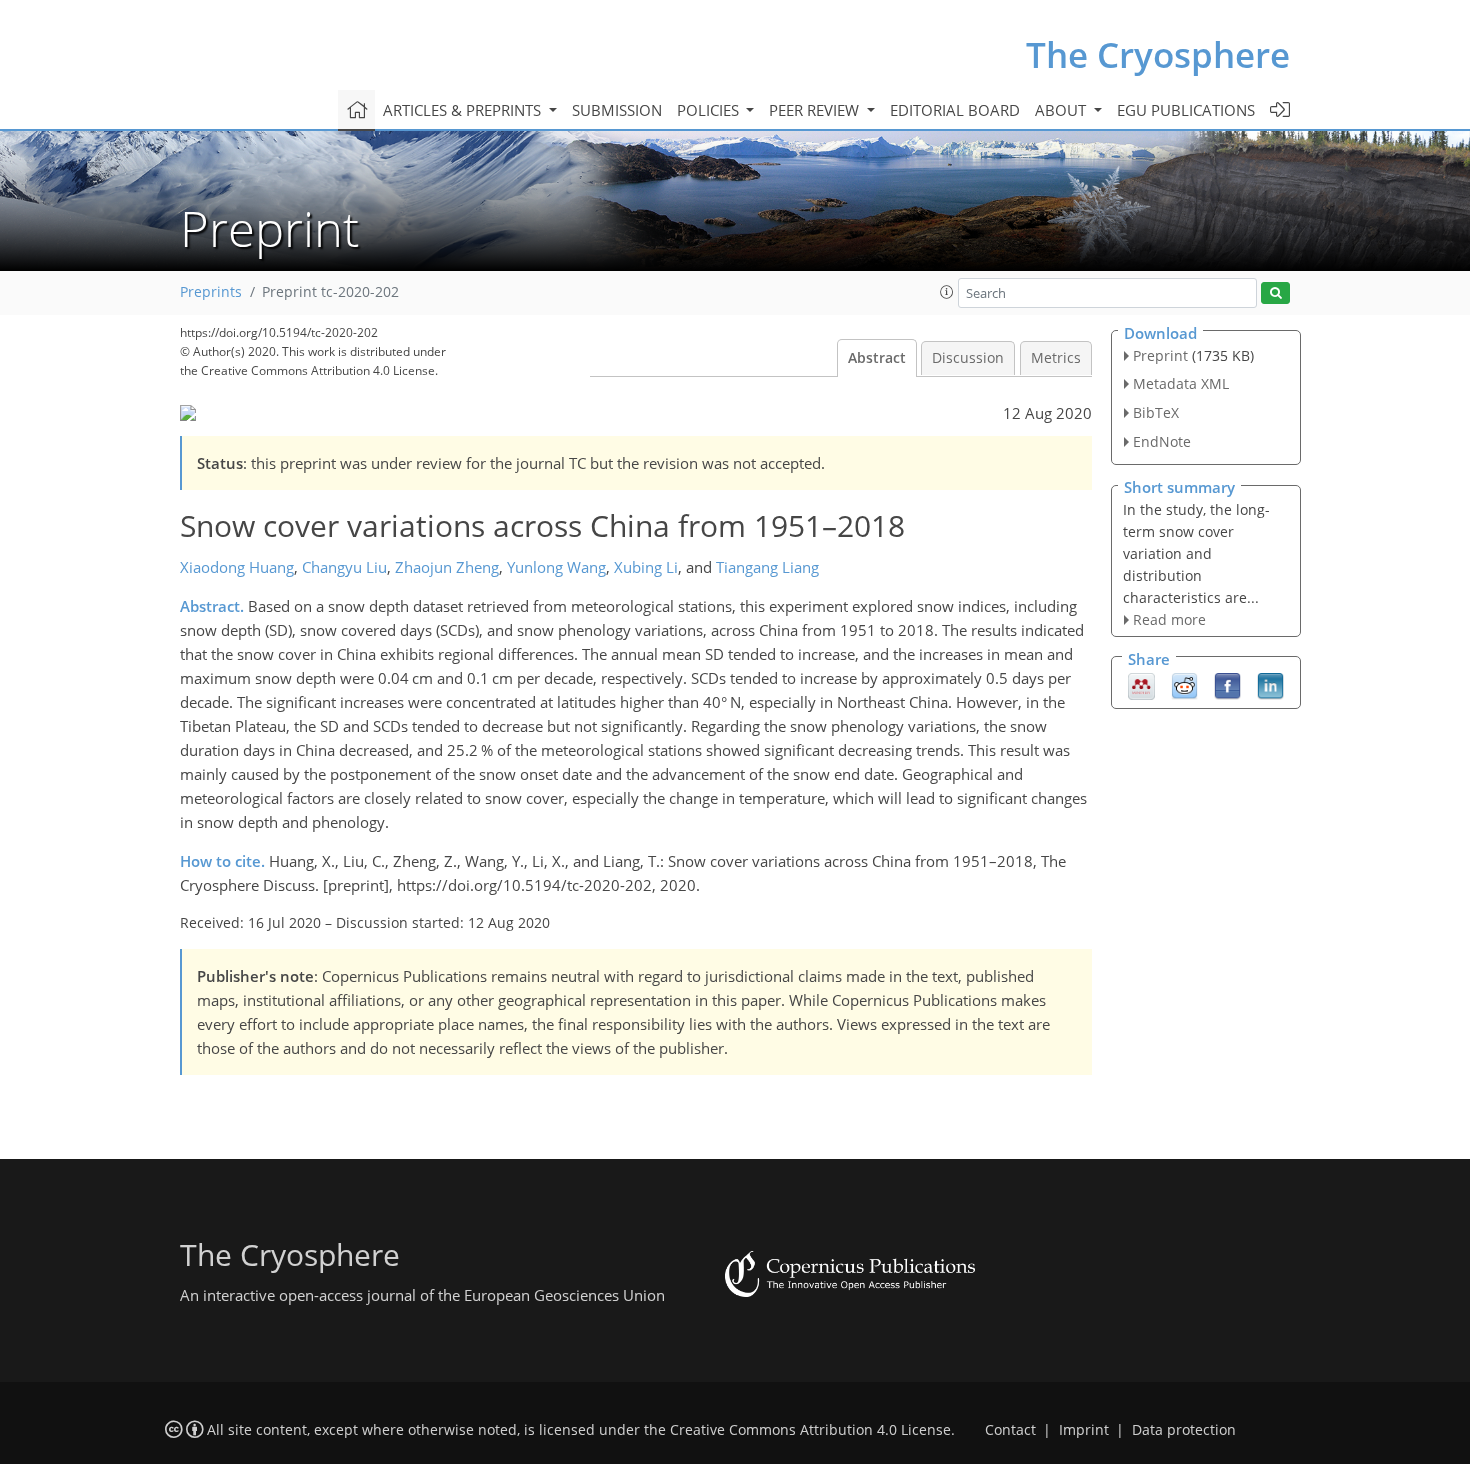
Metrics (1056, 358)
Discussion (968, 358)
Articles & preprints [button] (464, 110)
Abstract (877, 358)
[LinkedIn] (1270, 685)
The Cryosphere (1158, 54)
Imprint (1084, 1430)
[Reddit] (1184, 685)
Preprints (211, 292)
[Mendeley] (1141, 685)
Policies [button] (710, 110)
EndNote (1162, 441)
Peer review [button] (816, 110)
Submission (617, 110)
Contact (1010, 1430)
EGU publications (1186, 110)
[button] (947, 292)
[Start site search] (1275, 293)
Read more (1169, 619)
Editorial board (955, 110)
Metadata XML (1181, 383)
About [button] (1062, 110)
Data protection (1184, 1430)
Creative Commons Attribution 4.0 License (810, 1430)
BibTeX (1156, 412)
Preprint (1160, 355)
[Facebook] (1227, 685)
